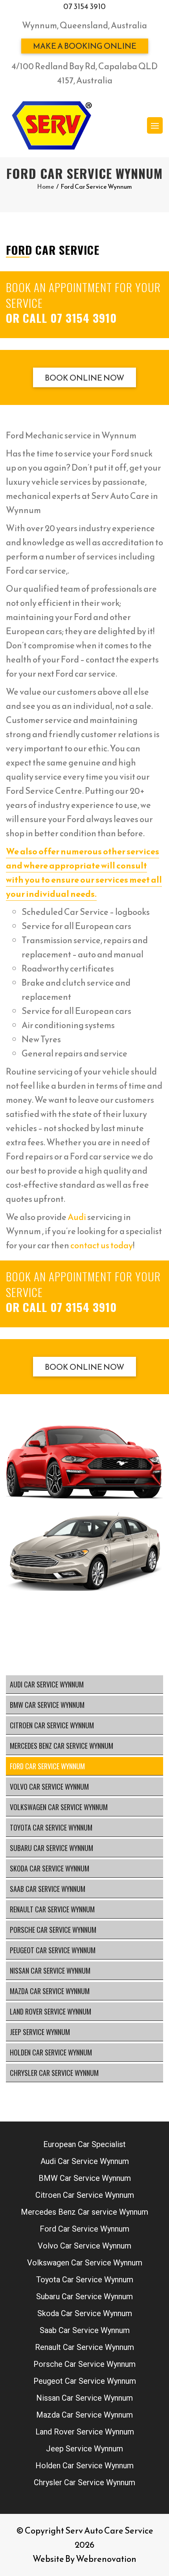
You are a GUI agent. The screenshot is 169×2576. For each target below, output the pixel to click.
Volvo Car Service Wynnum (49, 1787)
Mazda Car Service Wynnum (50, 1991)
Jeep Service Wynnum (40, 2032)
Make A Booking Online (85, 46)
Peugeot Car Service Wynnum (53, 1950)
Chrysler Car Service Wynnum (54, 2073)
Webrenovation (106, 2559)
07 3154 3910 (84, 6)
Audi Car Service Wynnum (47, 1684)
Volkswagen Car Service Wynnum (59, 1807)
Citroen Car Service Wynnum (52, 1725)
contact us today (102, 1245)
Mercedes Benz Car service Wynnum (62, 1746)
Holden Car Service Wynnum (51, 2052)
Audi (77, 1217)
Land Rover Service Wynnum (51, 2011)
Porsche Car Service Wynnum (53, 1930)
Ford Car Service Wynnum (47, 1766)
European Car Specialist (84, 2144)
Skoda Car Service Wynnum (50, 1868)
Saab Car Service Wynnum (48, 1889)
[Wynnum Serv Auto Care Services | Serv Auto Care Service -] (51, 125)
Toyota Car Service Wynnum (51, 1827)
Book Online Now (84, 378)
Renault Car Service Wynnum (52, 1909)
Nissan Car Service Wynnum (50, 1971)
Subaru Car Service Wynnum (51, 1848)
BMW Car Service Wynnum (47, 1705)
